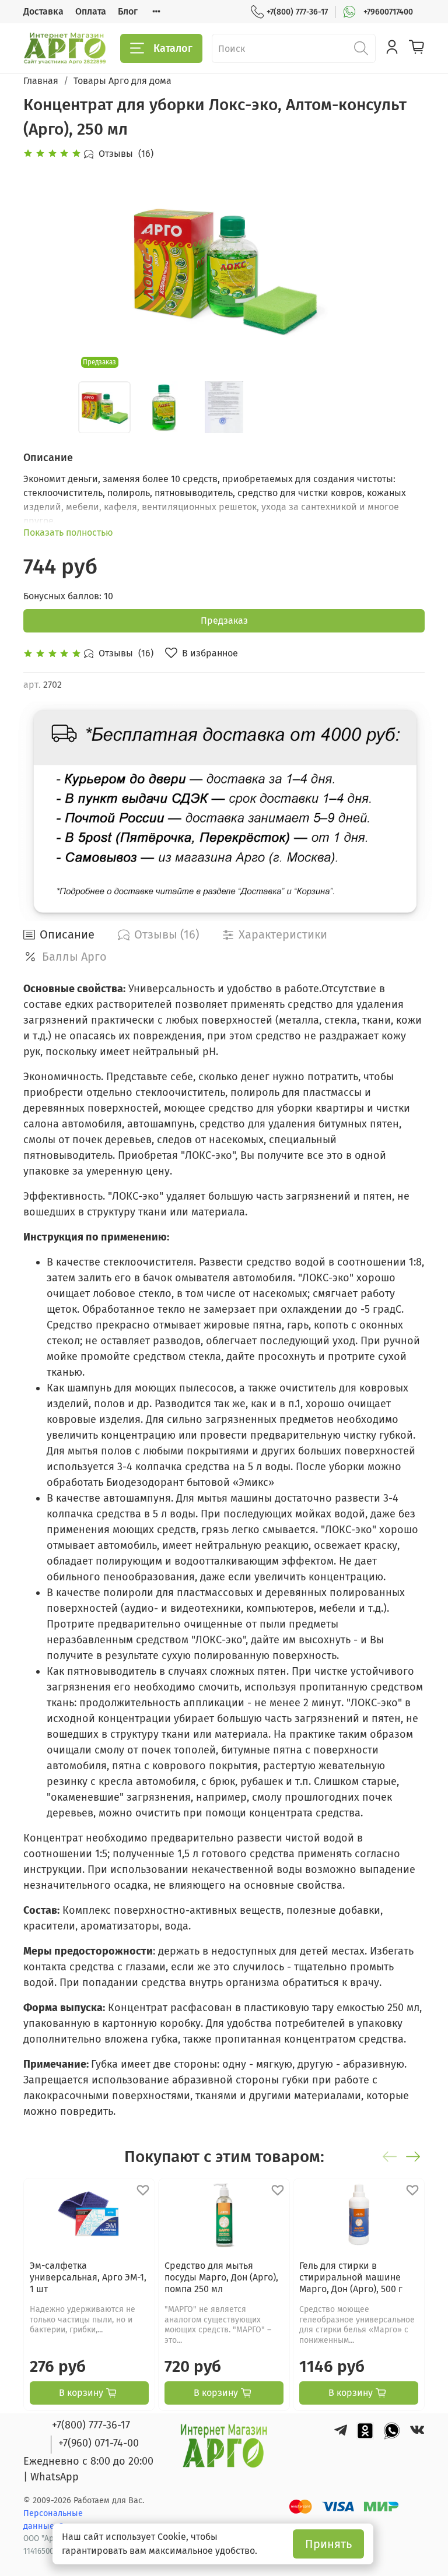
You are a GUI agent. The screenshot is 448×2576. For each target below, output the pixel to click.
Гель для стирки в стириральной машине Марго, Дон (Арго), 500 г (351, 2277)
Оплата (91, 11)
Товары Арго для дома (123, 81)
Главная (41, 81)
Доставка (43, 11)
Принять (328, 2544)
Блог (128, 11)
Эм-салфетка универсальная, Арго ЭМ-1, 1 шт (88, 2277)
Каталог (173, 48)
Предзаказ (224, 621)
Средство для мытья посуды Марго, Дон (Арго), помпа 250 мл (221, 2277)
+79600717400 (388, 12)
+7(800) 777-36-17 (297, 12)
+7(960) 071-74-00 (99, 2443)
